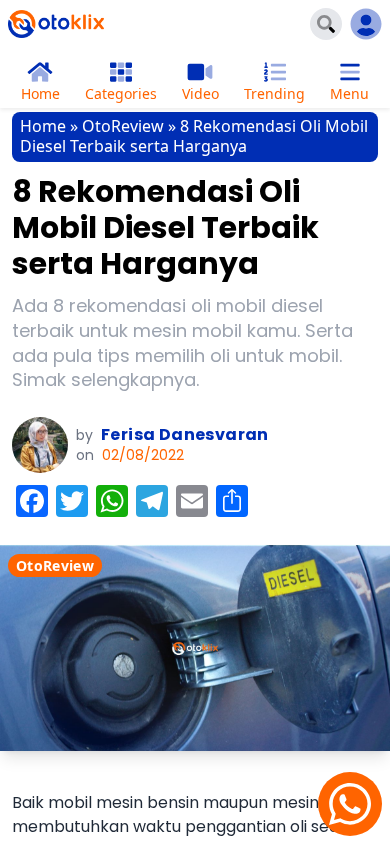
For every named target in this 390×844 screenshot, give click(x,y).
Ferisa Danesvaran (185, 434)
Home (43, 126)
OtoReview (123, 126)
